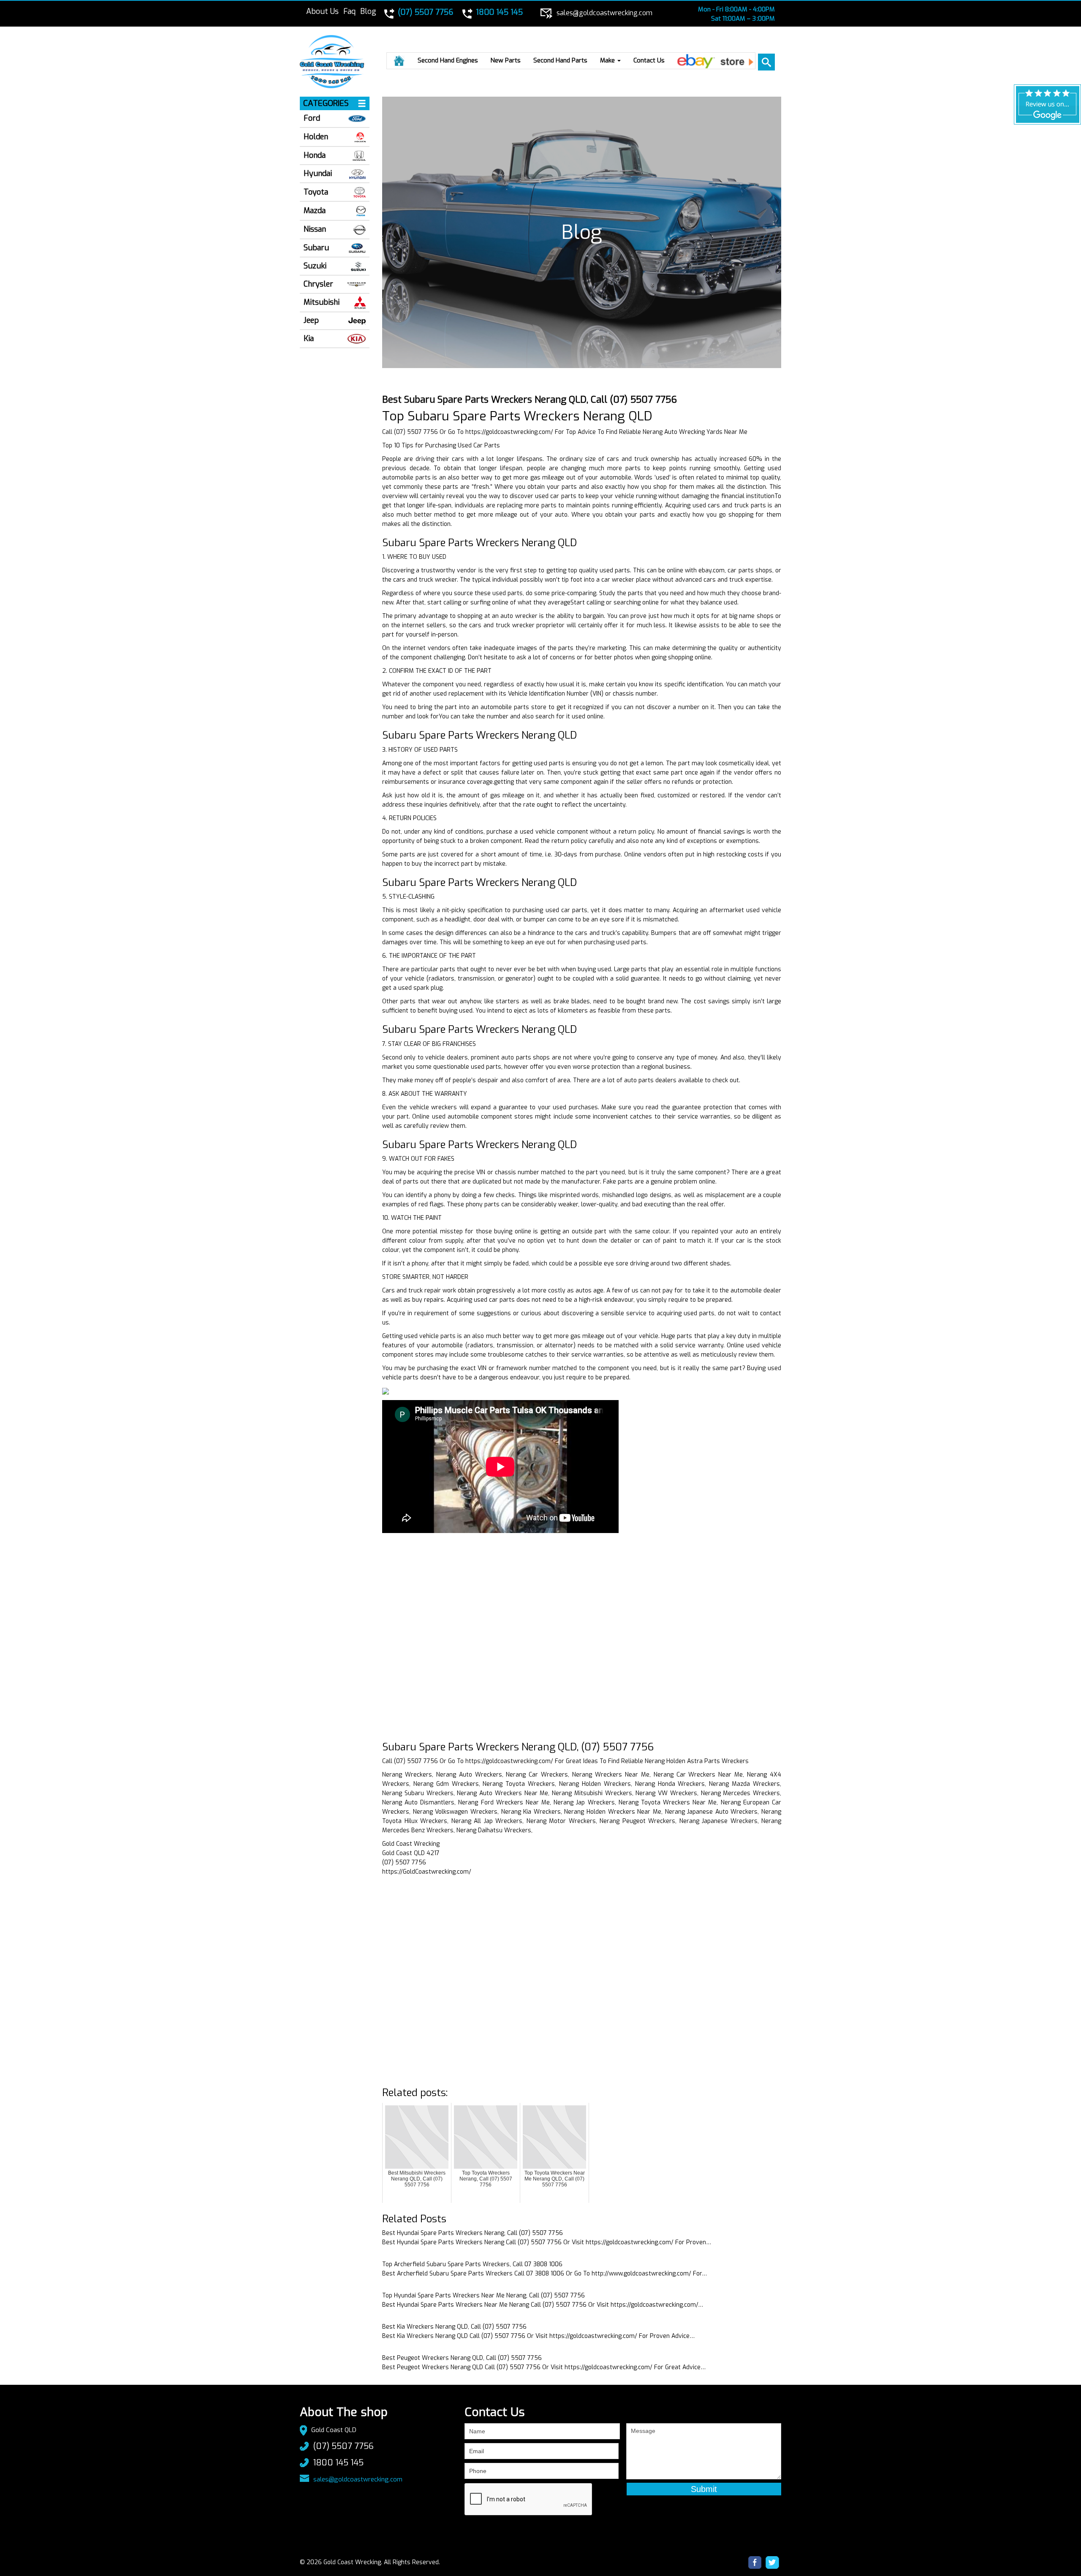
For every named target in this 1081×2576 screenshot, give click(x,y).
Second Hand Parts (560, 60)
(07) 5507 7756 (343, 2446)
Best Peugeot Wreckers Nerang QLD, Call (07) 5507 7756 (462, 2358)
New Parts (506, 60)
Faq (349, 11)
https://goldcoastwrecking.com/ (509, 432)
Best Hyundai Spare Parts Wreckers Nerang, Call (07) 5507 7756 (473, 2233)
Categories (326, 103)
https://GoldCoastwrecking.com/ (427, 1872)
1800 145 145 (338, 2463)
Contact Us (649, 60)
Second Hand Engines (448, 60)
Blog (368, 11)
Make (608, 60)
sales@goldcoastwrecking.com (358, 2479)
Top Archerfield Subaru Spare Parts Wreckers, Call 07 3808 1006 (472, 2264)
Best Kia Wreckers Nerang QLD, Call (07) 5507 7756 (454, 2327)
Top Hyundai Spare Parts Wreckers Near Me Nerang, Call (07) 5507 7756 (483, 2296)
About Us (322, 11)
